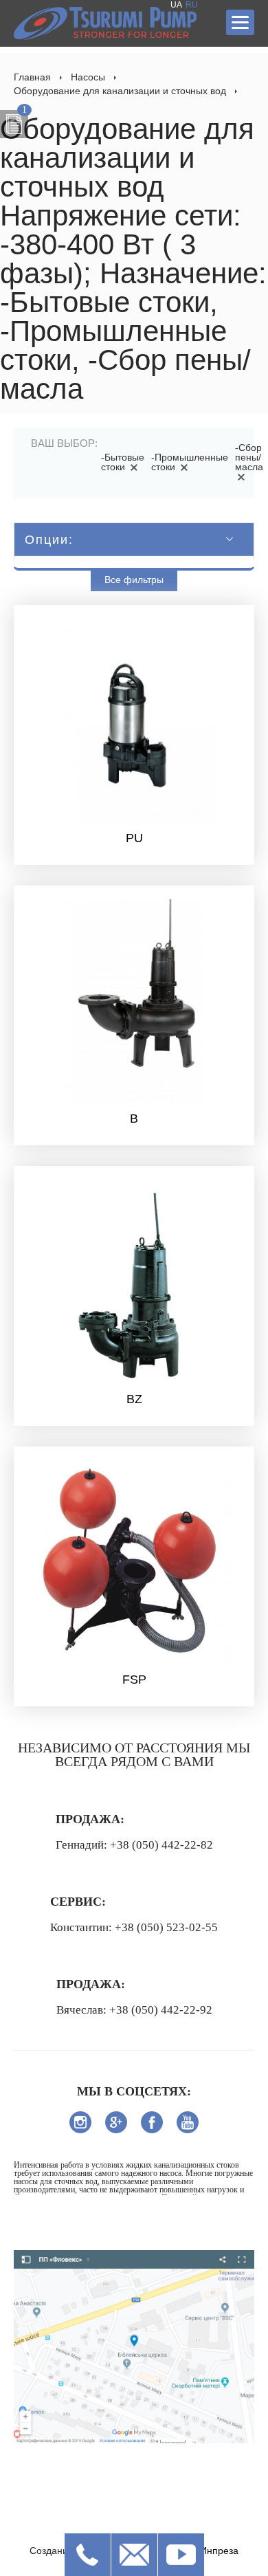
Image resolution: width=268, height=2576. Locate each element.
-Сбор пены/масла (249, 457)
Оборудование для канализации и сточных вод (120, 91)
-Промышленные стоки (190, 462)
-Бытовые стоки (123, 462)
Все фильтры (134, 580)
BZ (134, 1399)
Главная (32, 77)
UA (176, 5)
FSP (134, 1680)
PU (134, 838)
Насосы (88, 77)
